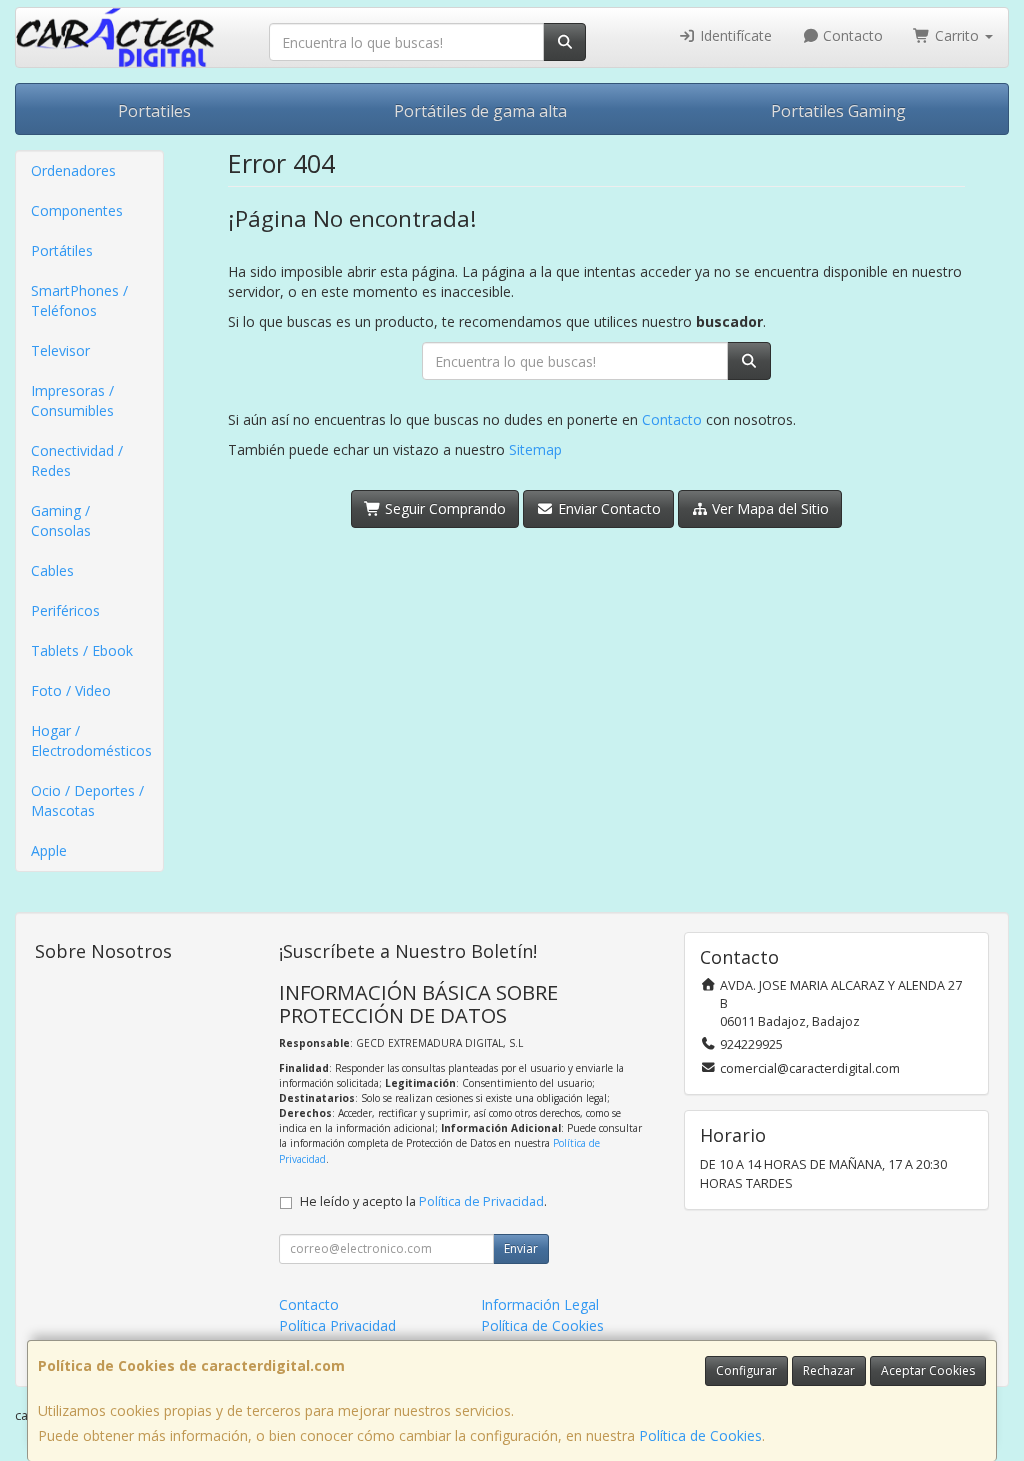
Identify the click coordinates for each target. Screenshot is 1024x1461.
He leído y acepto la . (423, 1201)
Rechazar (829, 1370)
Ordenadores (73, 170)
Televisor (60, 350)
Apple (49, 850)
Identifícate (734, 35)
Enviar (521, 1248)
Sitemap (535, 449)
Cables (52, 570)
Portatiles (154, 111)
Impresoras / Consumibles (72, 400)
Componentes (77, 210)
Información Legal (540, 1304)
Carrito (957, 35)
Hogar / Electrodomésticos (91, 740)
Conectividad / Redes (77, 460)
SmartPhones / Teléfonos (79, 300)
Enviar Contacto (607, 508)
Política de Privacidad (481, 1201)
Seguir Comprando (443, 508)
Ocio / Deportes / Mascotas (87, 800)
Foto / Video (71, 690)
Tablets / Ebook (82, 650)
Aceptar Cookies (928, 1370)
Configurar (746, 1370)
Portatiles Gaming (838, 111)
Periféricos (65, 610)
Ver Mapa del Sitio (768, 508)
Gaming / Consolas (61, 520)
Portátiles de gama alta (480, 111)
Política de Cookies (700, 1435)
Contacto (851, 35)
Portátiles (62, 250)
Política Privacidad (337, 1325)
